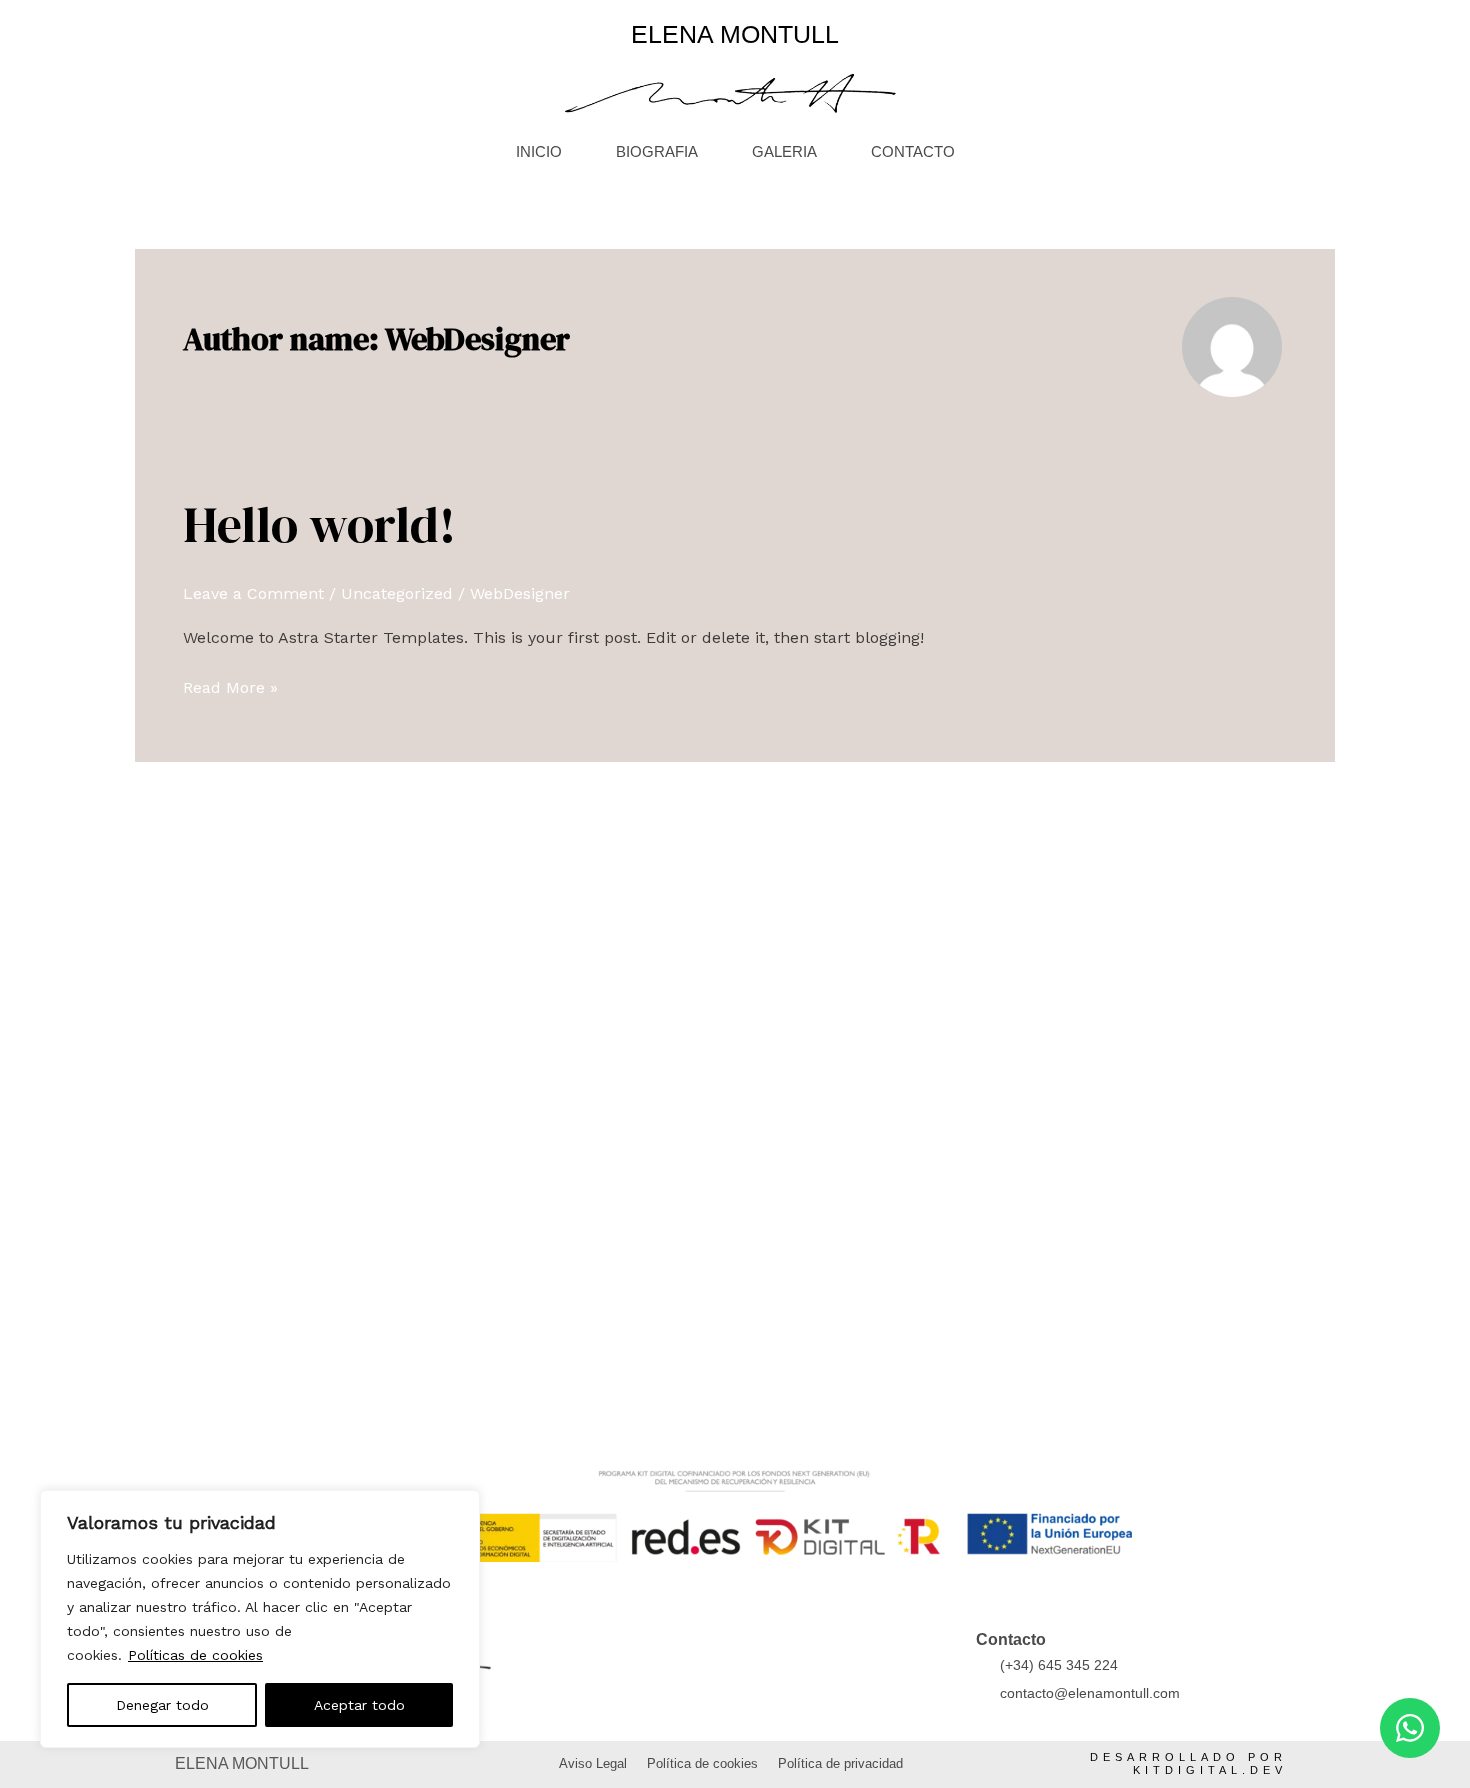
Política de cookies (702, 1763)
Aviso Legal (593, 1763)
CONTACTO (913, 151)
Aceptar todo (359, 1705)
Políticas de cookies (195, 1655)
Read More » (230, 686)
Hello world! (319, 524)
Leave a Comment (253, 593)
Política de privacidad (840, 1763)
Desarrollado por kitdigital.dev (1188, 1764)
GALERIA (784, 151)
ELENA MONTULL (735, 34)
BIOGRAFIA (657, 151)
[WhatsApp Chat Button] (1410, 1728)
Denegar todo (162, 1705)
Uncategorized (397, 593)
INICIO (539, 151)
